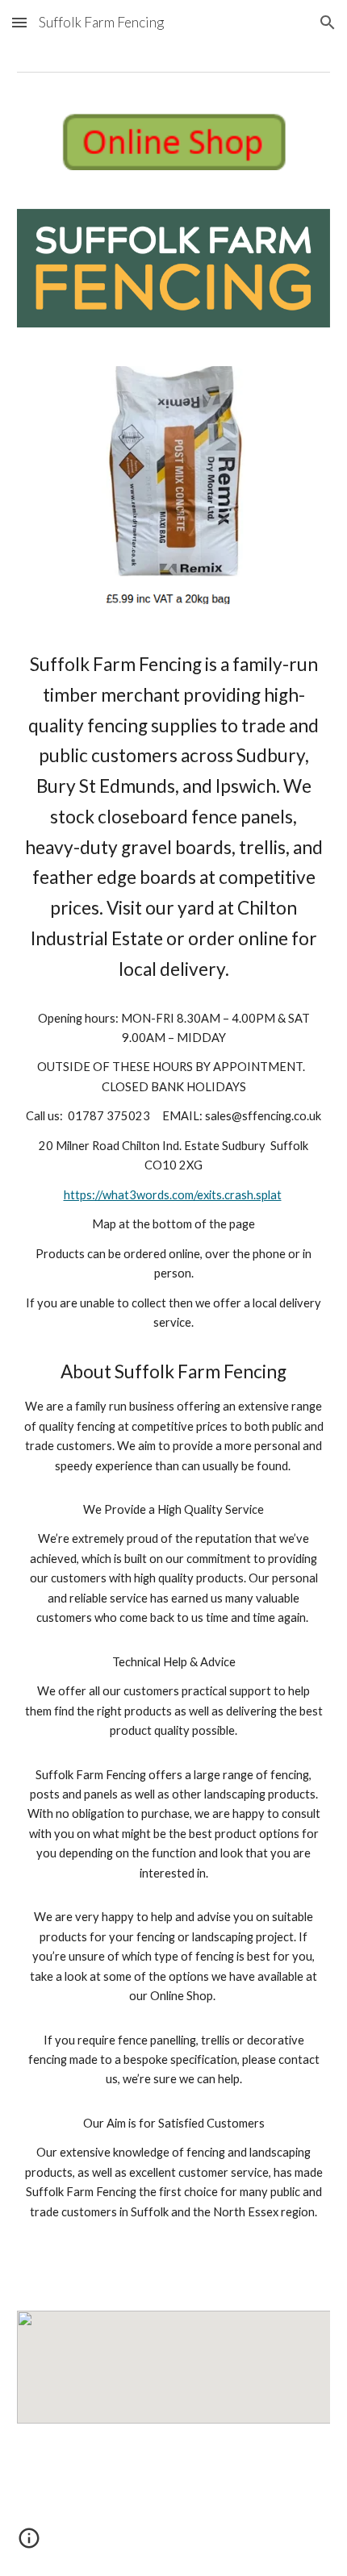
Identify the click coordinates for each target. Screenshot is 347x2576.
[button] (19, 22)
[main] (174, 1457)
